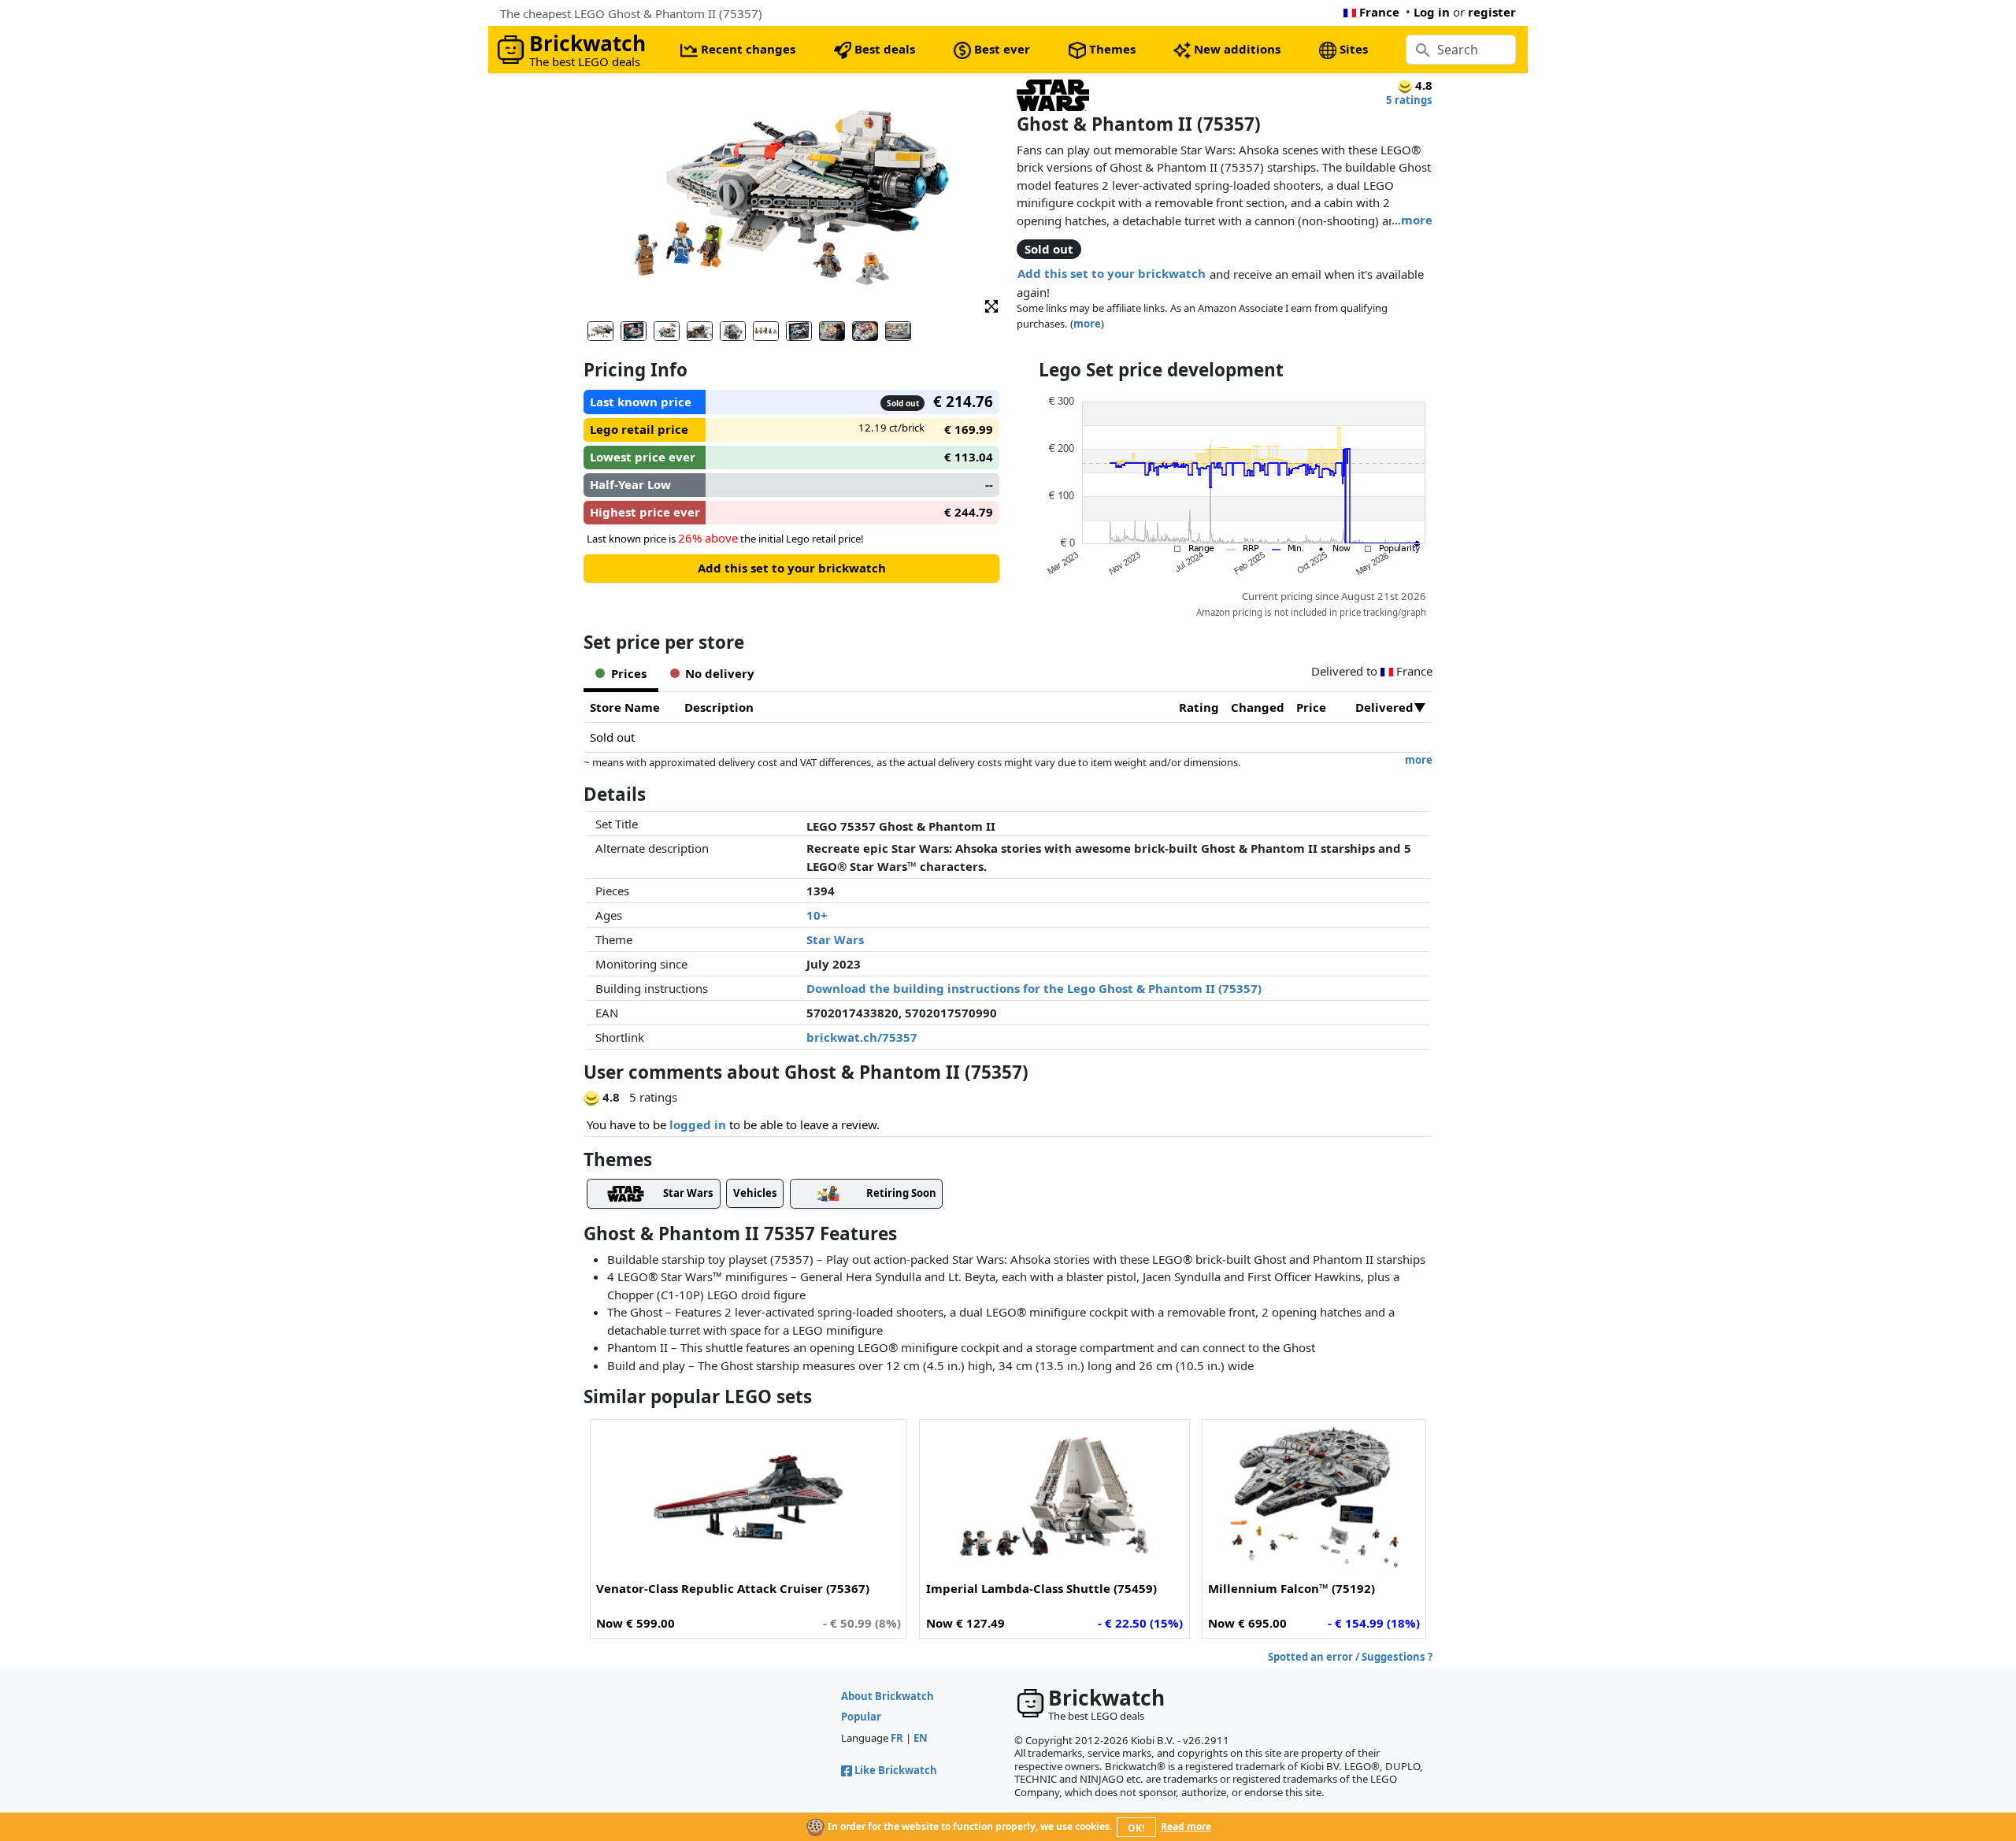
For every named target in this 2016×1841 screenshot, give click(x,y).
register (1492, 12)
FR (897, 1738)
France (1379, 12)
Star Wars (835, 939)
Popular (861, 1717)
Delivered (1384, 707)
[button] (991, 305)
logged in (698, 1124)
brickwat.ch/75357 (862, 1037)
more (1417, 220)
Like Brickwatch (896, 1770)
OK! (1136, 1828)
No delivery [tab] (720, 673)
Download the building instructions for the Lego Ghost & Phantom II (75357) (1034, 988)
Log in (1432, 12)
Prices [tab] (629, 673)
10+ (817, 915)
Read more (1186, 1826)
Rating (1199, 707)
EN (921, 1738)
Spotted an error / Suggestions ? (1350, 1657)
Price (1311, 707)
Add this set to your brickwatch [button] (1112, 273)
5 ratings (1409, 100)
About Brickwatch (888, 1696)
